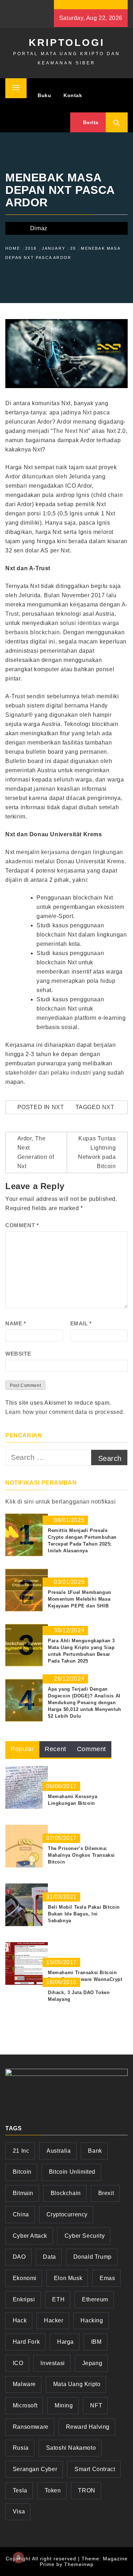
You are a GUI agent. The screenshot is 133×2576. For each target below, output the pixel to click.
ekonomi (25, 2278)
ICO (18, 2363)
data (49, 2257)
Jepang (92, 2363)
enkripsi (24, 2299)
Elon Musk (68, 2278)
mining (64, 2405)
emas (107, 2278)
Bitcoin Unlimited (72, 2172)
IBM (96, 2342)
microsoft (25, 2405)
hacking (92, 2320)
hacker (54, 2320)
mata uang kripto (77, 2384)
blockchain (66, 2193)
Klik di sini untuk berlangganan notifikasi (60, 1502)
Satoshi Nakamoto (71, 2448)
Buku (44, 95)
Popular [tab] (22, 1749)
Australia (59, 2151)
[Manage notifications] (18, 2558)
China (21, 2214)
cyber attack (30, 2236)
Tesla (20, 2490)
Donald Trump (93, 2257)
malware (24, 2384)
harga (65, 2342)
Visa (19, 2511)
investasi (52, 2363)
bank (95, 2151)
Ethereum (95, 2299)
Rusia (21, 2448)
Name (16, 1323)
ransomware (31, 2427)
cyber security (85, 2236)
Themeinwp (79, 2564)
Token (53, 2490)
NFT (96, 2405)
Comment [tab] (92, 1749)
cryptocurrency (67, 2214)
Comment (22, 1225)
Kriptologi (67, 43)
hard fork (26, 2342)
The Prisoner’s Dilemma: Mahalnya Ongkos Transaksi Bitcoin (81, 1855)
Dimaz (39, 228)
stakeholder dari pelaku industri (48, 1073)
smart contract (95, 2469)
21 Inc (21, 2151)
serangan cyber (35, 2469)
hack (20, 2320)
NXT (58, 1107)
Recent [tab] (56, 1749)
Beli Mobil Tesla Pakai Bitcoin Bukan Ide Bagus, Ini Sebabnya (84, 1914)
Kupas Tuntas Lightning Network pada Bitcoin (97, 1152)
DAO (19, 2257)
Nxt (87, 412)
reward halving (88, 2427)
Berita (90, 122)
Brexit (106, 2193)
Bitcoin (22, 2172)
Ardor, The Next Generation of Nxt (36, 1152)
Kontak (73, 95)
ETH (58, 2299)
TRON (87, 2490)
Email (81, 1323)
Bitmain (23, 2193)
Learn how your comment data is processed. (65, 1412)
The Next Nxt (71, 431)
